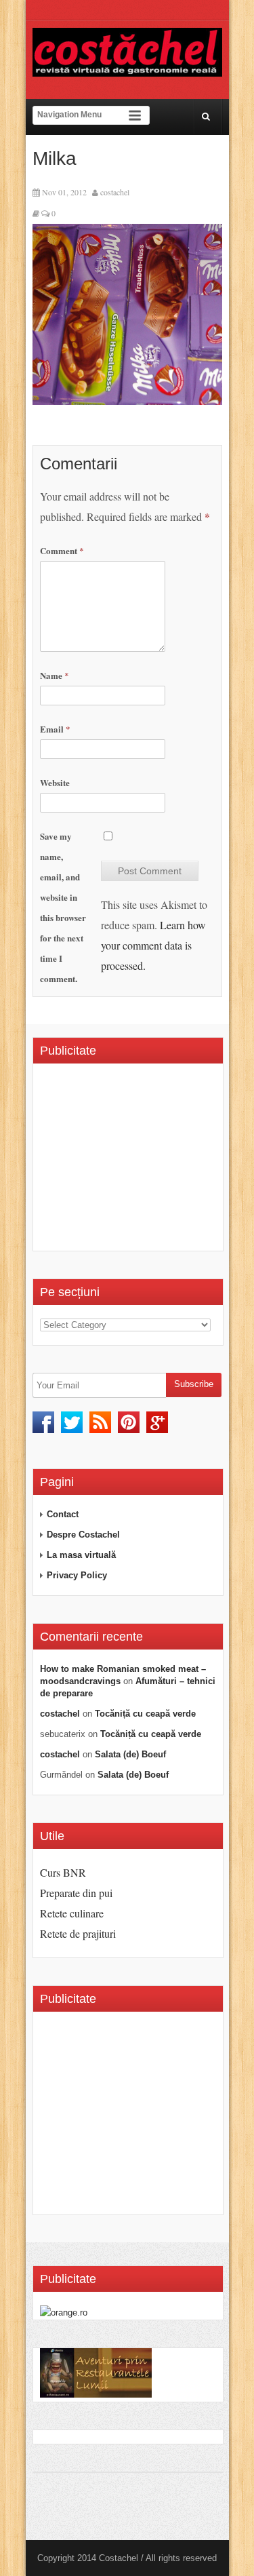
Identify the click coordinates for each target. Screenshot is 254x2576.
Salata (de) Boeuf (130, 1754)
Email (55, 729)
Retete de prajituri (78, 1933)
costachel (115, 192)
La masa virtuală (81, 1555)
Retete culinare (72, 1913)
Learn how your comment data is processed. (153, 945)
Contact (63, 1514)
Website (55, 782)
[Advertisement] (147, 1162)
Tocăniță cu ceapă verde (145, 1714)
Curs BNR (63, 1872)
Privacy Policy (77, 1575)
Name (55, 675)
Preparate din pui (76, 1893)
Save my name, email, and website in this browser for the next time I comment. (63, 907)
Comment (62, 550)
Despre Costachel (83, 1535)
